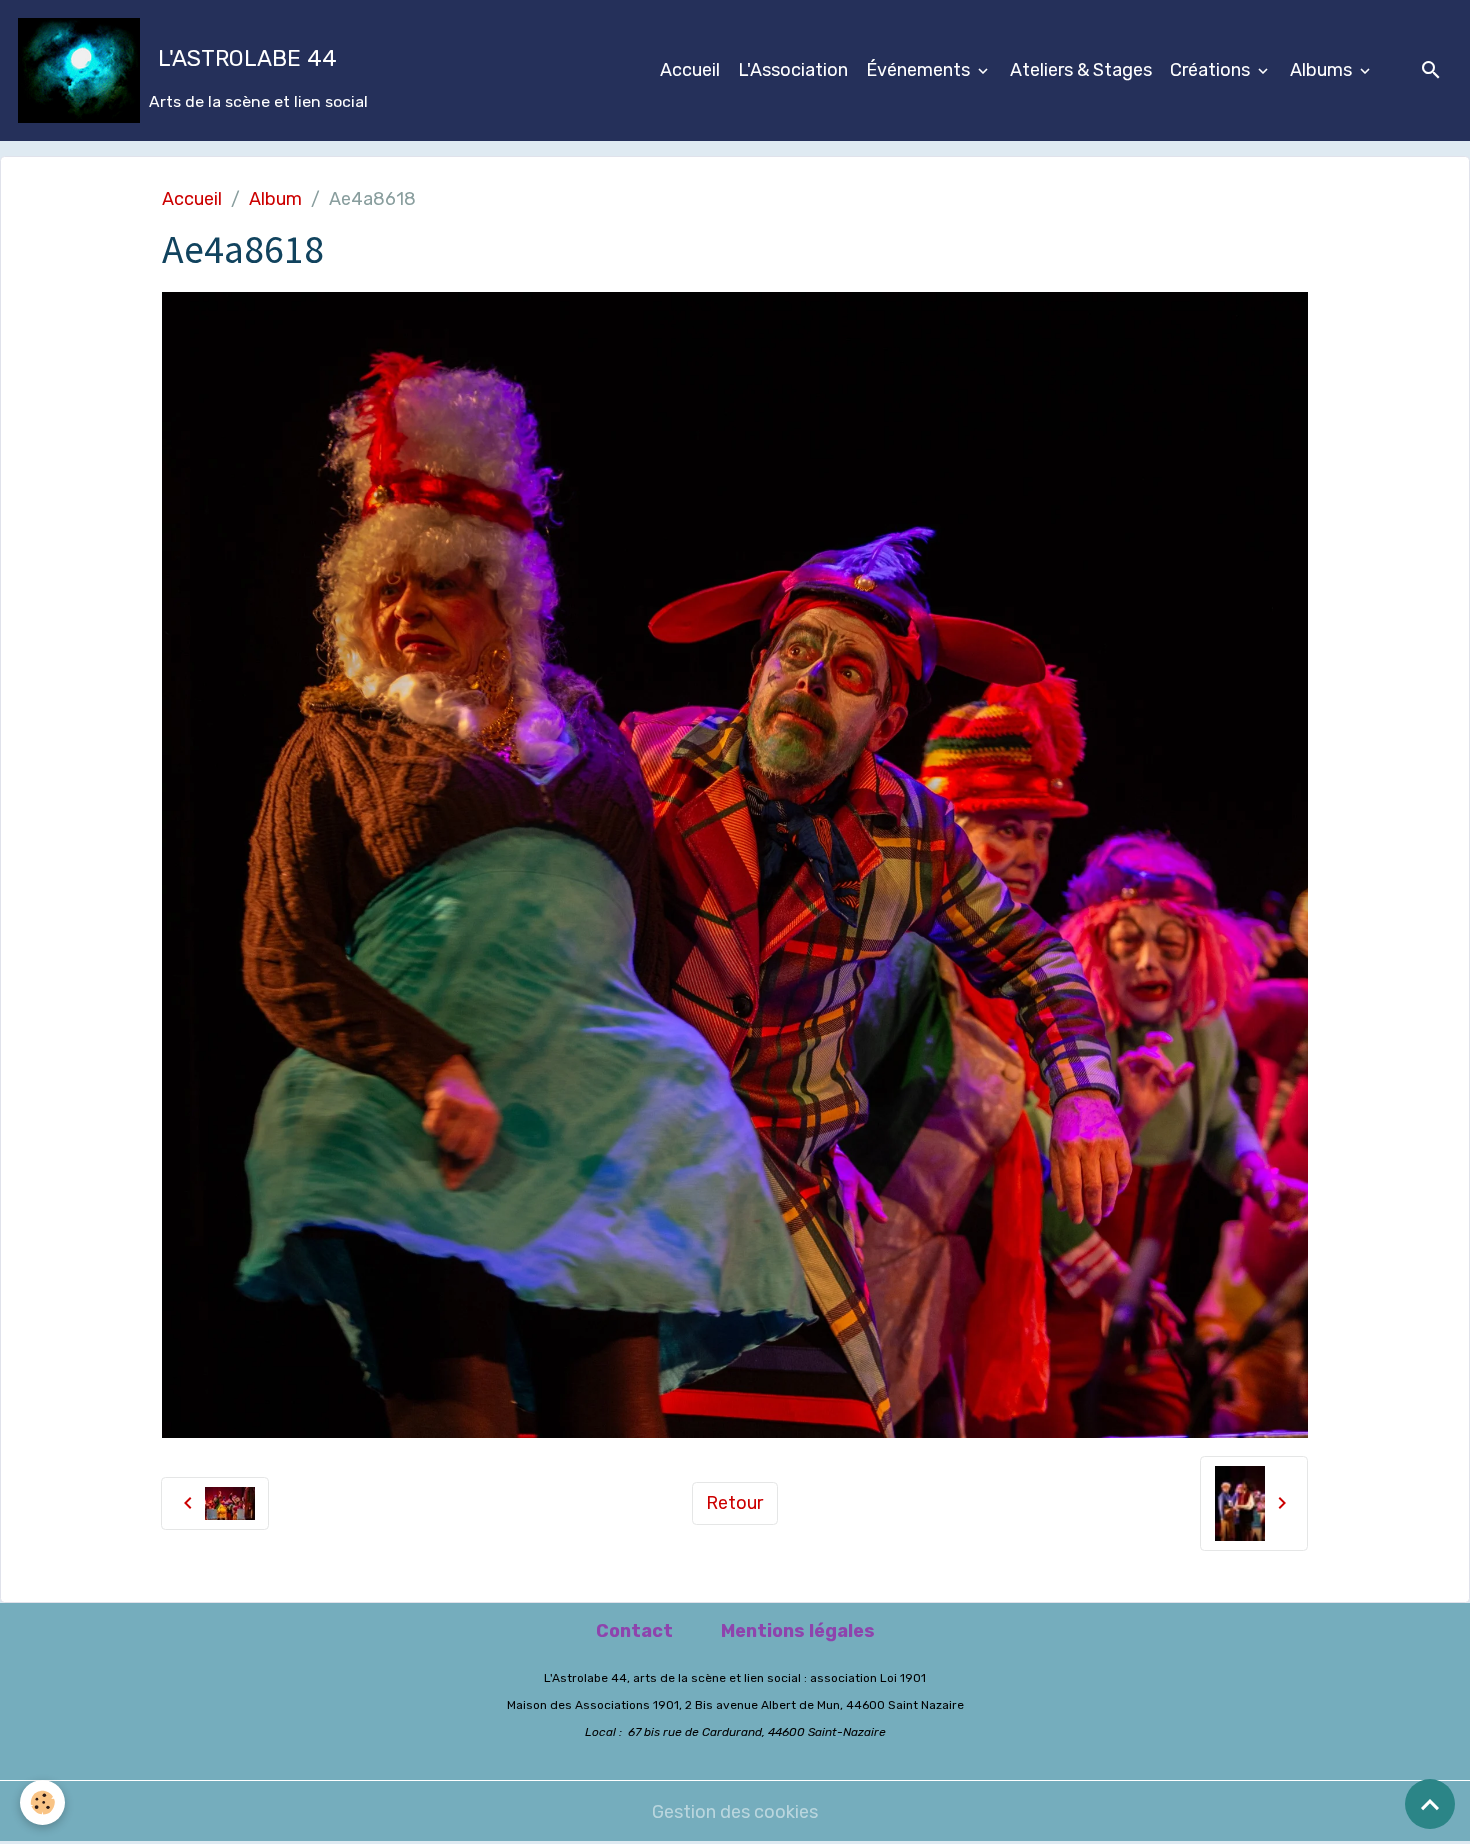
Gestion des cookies (735, 1812)
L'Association (793, 70)
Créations (1212, 70)
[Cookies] (42, 1802)
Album (275, 199)
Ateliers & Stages (1081, 70)
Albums (1323, 70)
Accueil (690, 70)
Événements (920, 70)
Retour (734, 1503)
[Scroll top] (1430, 1804)
